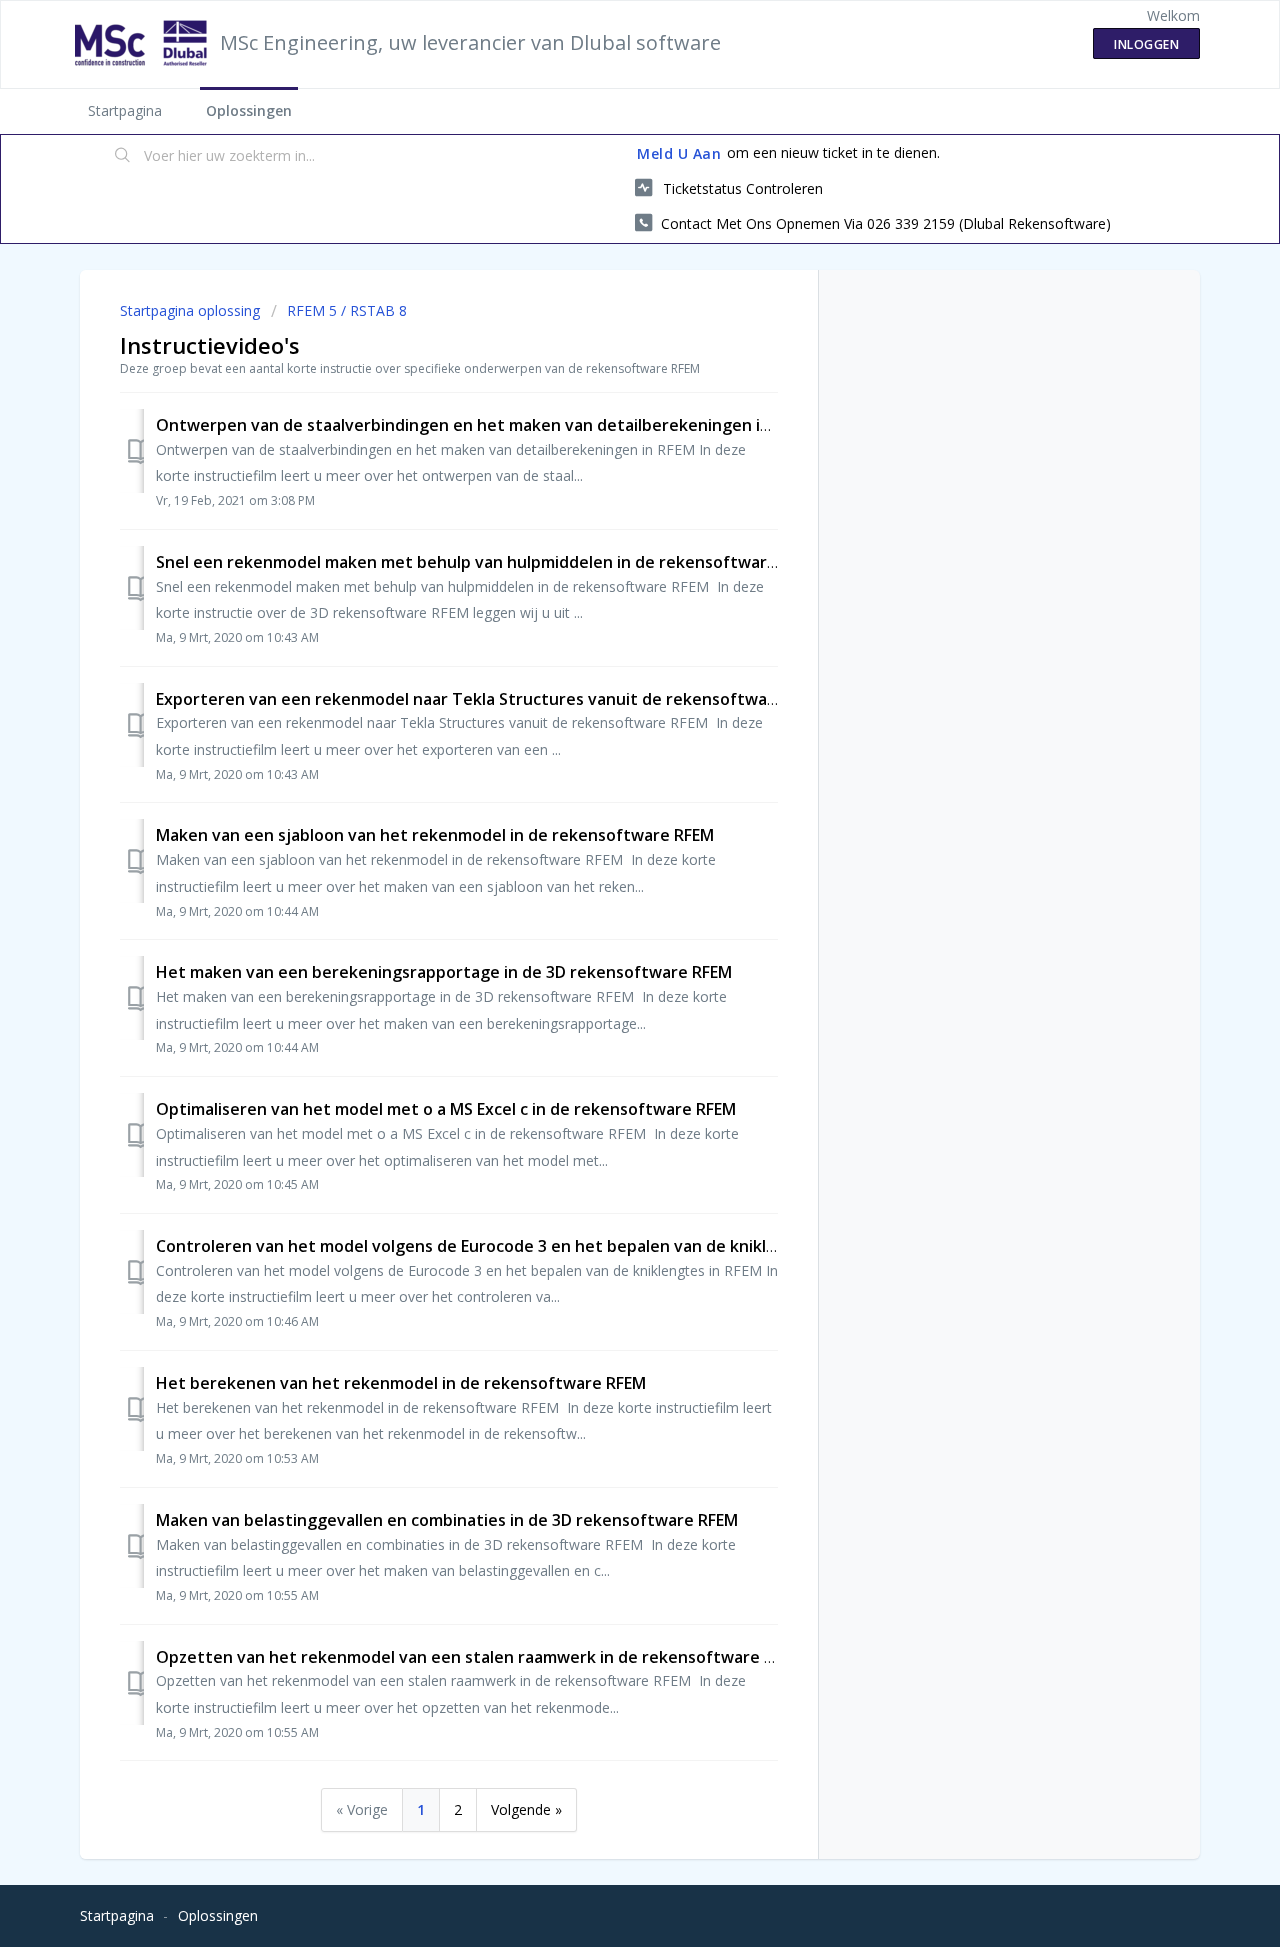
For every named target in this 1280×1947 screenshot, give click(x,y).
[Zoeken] (123, 157)
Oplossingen (249, 110)
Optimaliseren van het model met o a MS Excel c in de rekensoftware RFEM (446, 1109)
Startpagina (125, 110)
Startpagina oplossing (192, 310)
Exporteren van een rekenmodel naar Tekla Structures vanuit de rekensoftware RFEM (492, 699)
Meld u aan (679, 153)
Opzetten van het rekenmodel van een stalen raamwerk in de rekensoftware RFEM (480, 1657)
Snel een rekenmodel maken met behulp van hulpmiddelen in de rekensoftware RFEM (488, 562)
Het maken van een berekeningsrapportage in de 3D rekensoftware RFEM (444, 972)
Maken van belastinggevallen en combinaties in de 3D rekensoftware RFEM (447, 1520)
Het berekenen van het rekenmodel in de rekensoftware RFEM (401, 1383)
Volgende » (526, 1809)
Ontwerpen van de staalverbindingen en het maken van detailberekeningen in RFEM (485, 425)
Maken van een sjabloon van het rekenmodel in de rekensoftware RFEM (435, 835)
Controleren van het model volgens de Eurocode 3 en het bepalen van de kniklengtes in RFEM (520, 1246)
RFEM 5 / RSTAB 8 (347, 310)
